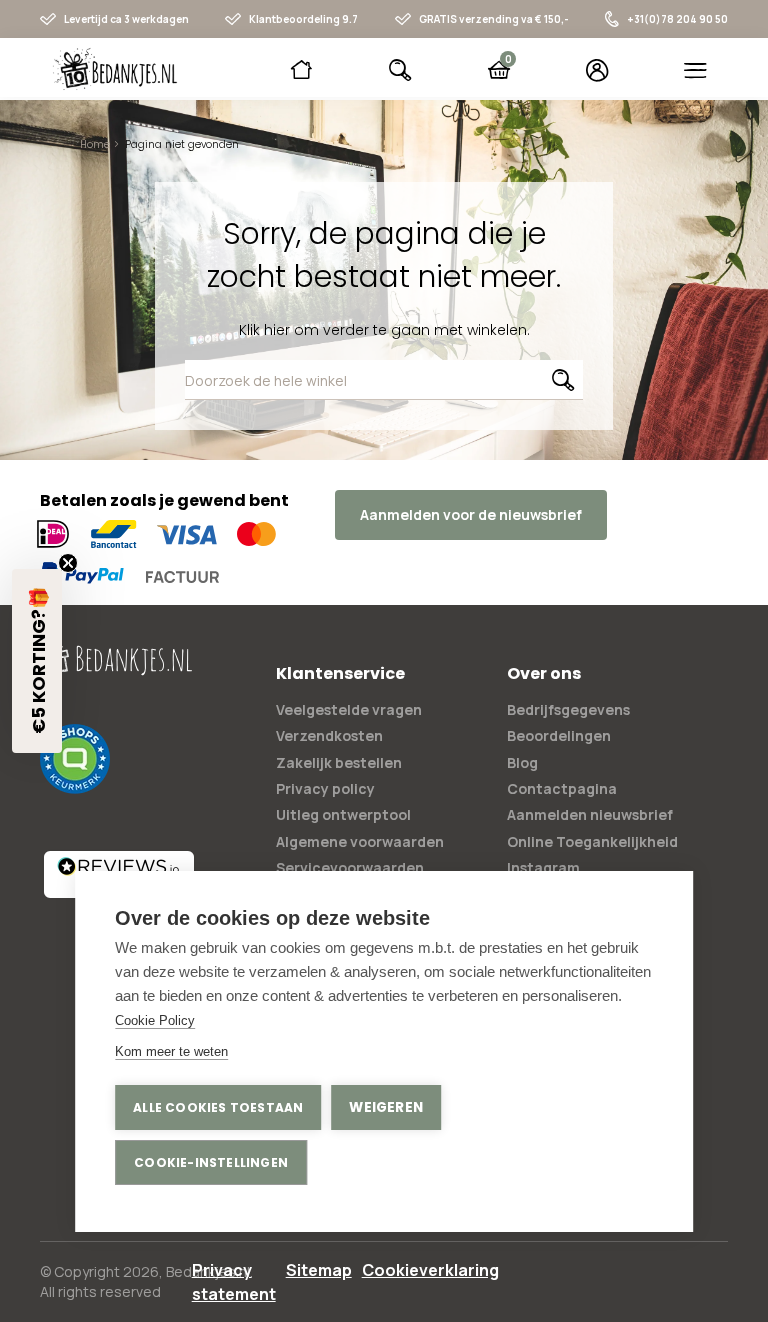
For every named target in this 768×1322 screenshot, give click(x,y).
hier (277, 330)
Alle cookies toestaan (218, 1107)
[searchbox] (384, 380)
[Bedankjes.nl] (115, 69)
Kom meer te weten (171, 1051)
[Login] (597, 70)
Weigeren (386, 1107)
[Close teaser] (68, 563)
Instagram (543, 867)
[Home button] (301, 70)
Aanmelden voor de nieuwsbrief (471, 514)
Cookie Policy (155, 1020)
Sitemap (319, 1270)
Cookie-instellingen (211, 1162)
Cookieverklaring (430, 1270)
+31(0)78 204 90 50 (677, 19)
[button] (37, 661)
